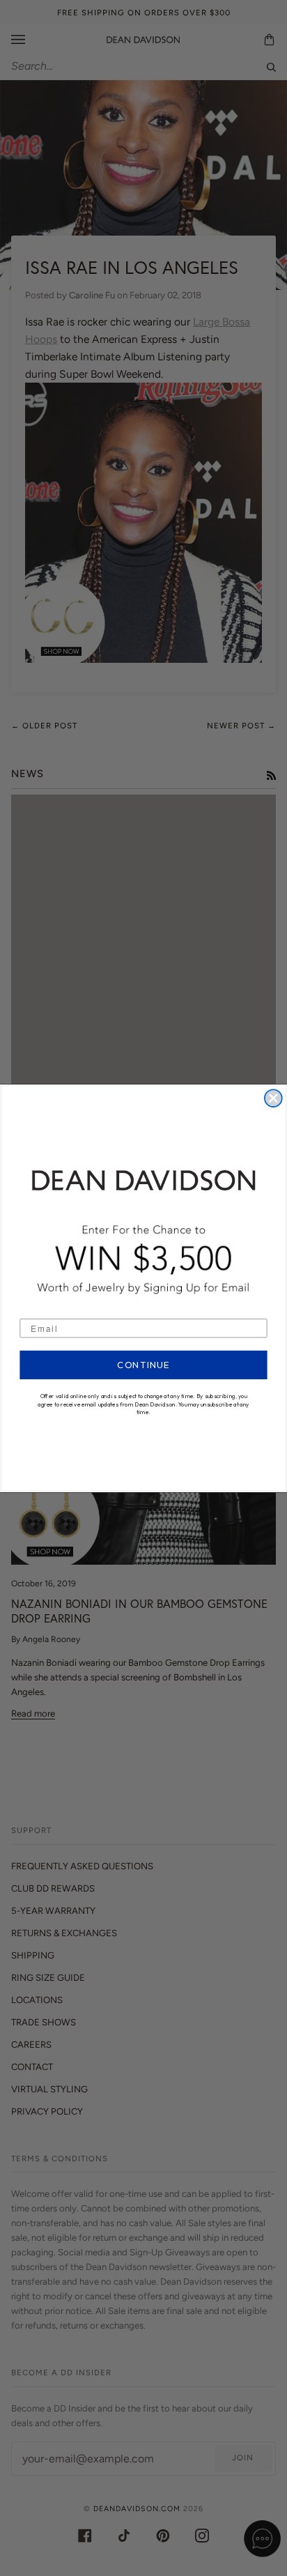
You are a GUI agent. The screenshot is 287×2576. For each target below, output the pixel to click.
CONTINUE (144, 1365)
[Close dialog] (273, 1098)
